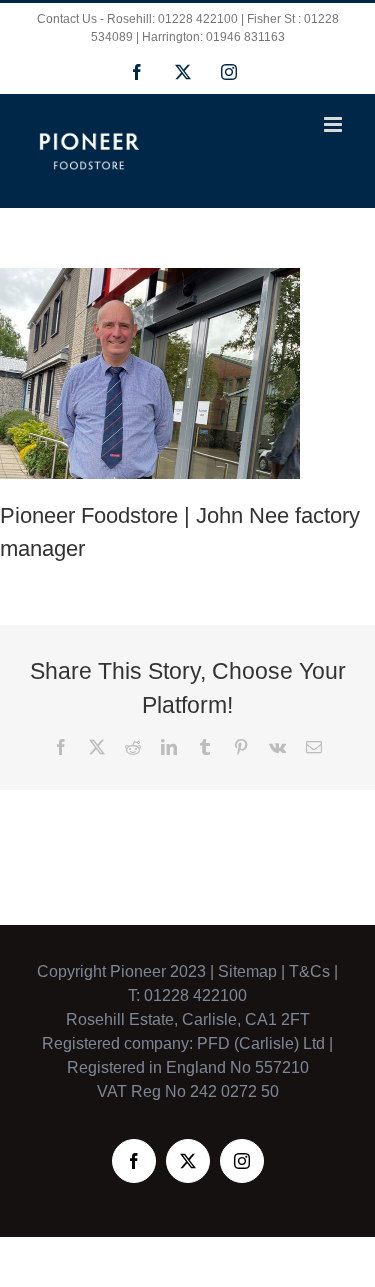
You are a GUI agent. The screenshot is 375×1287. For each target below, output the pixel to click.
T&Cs (307, 971)
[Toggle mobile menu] (334, 124)
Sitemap (247, 971)
